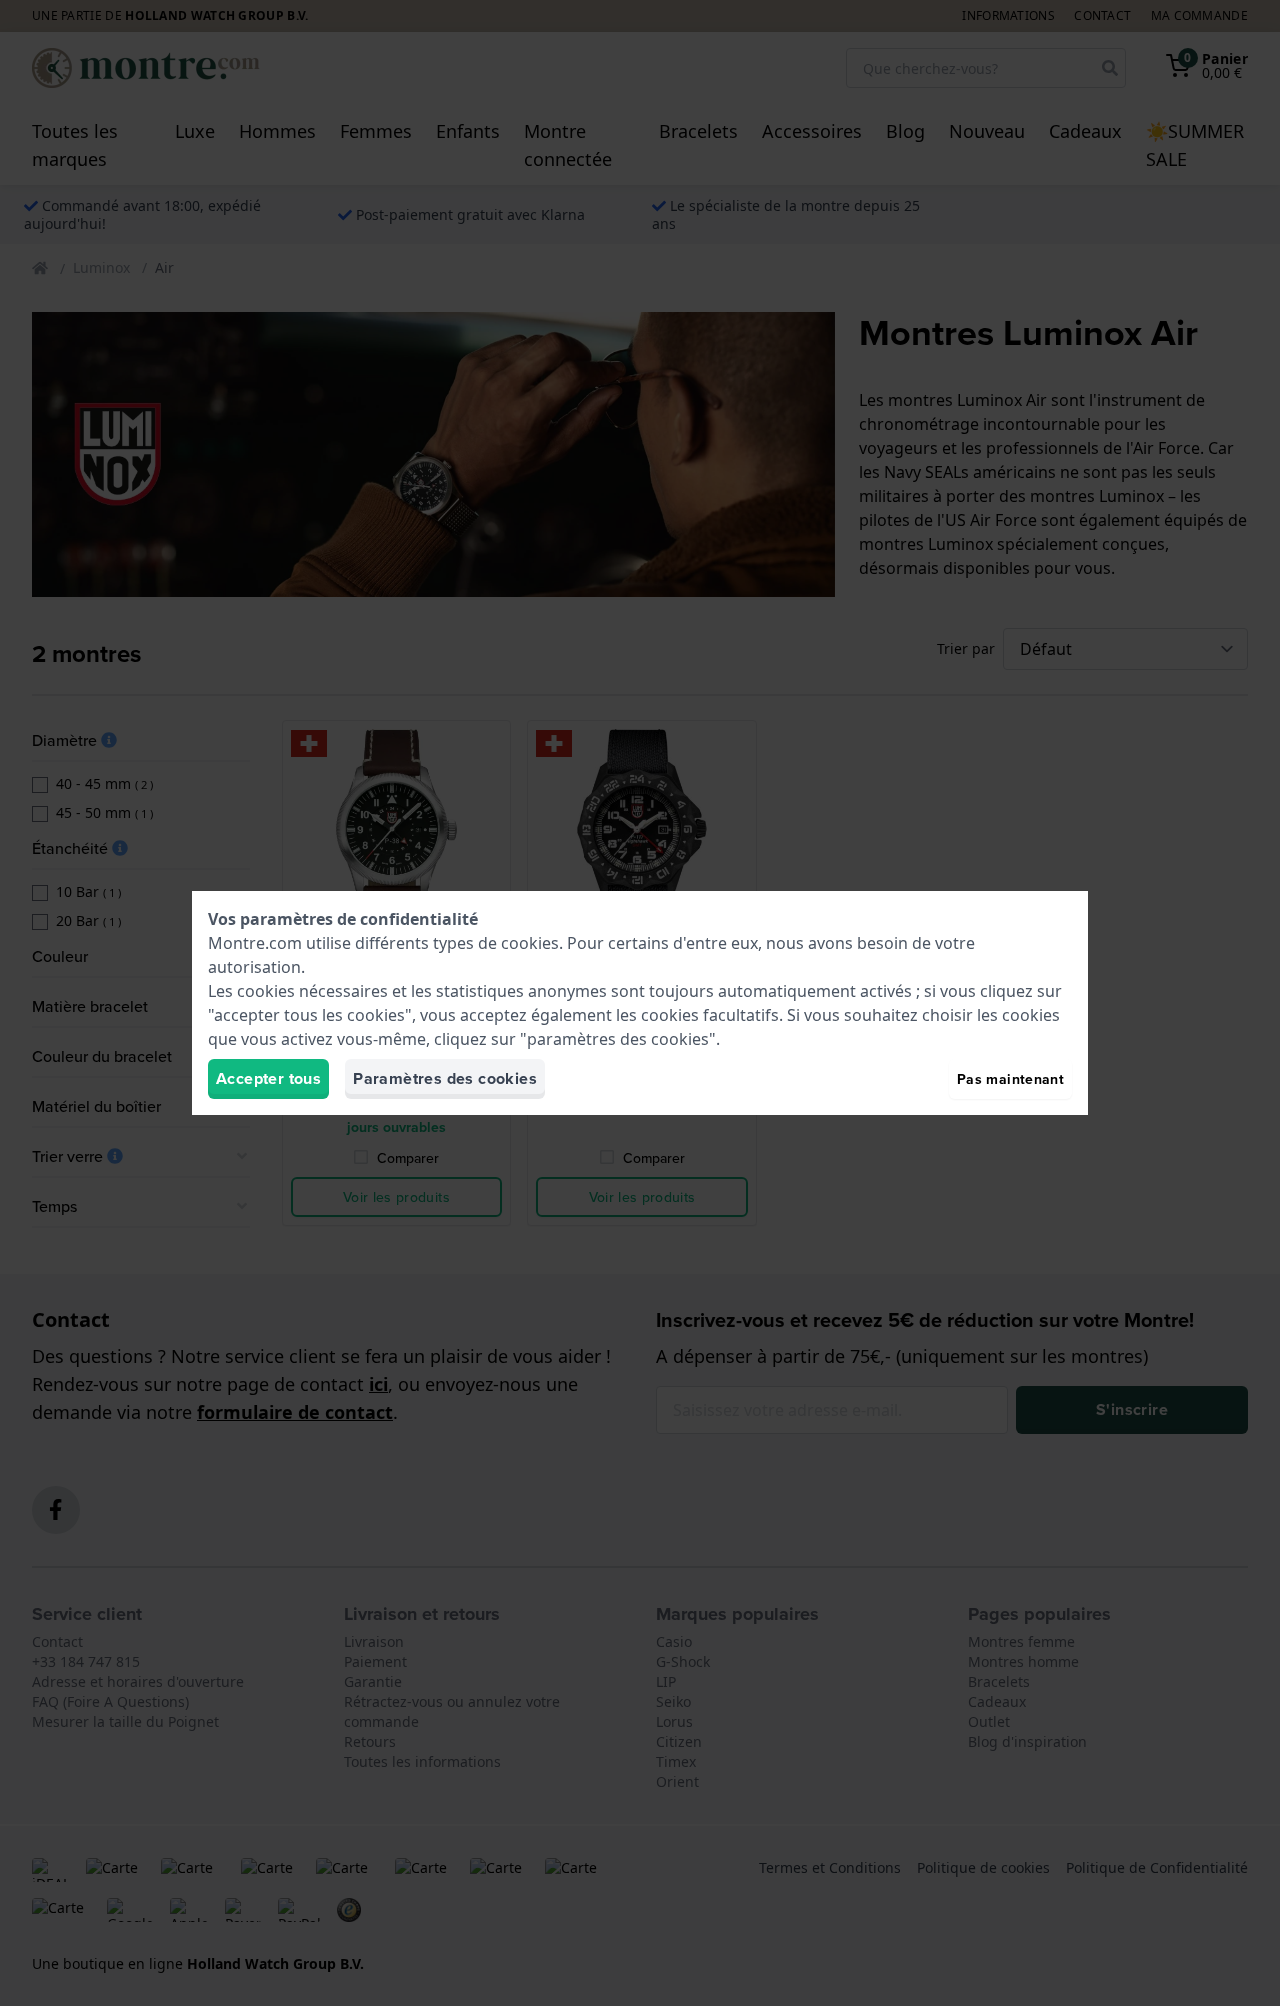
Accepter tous (268, 1078)
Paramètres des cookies (445, 1078)
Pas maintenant (1010, 1079)
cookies (530, 943)
